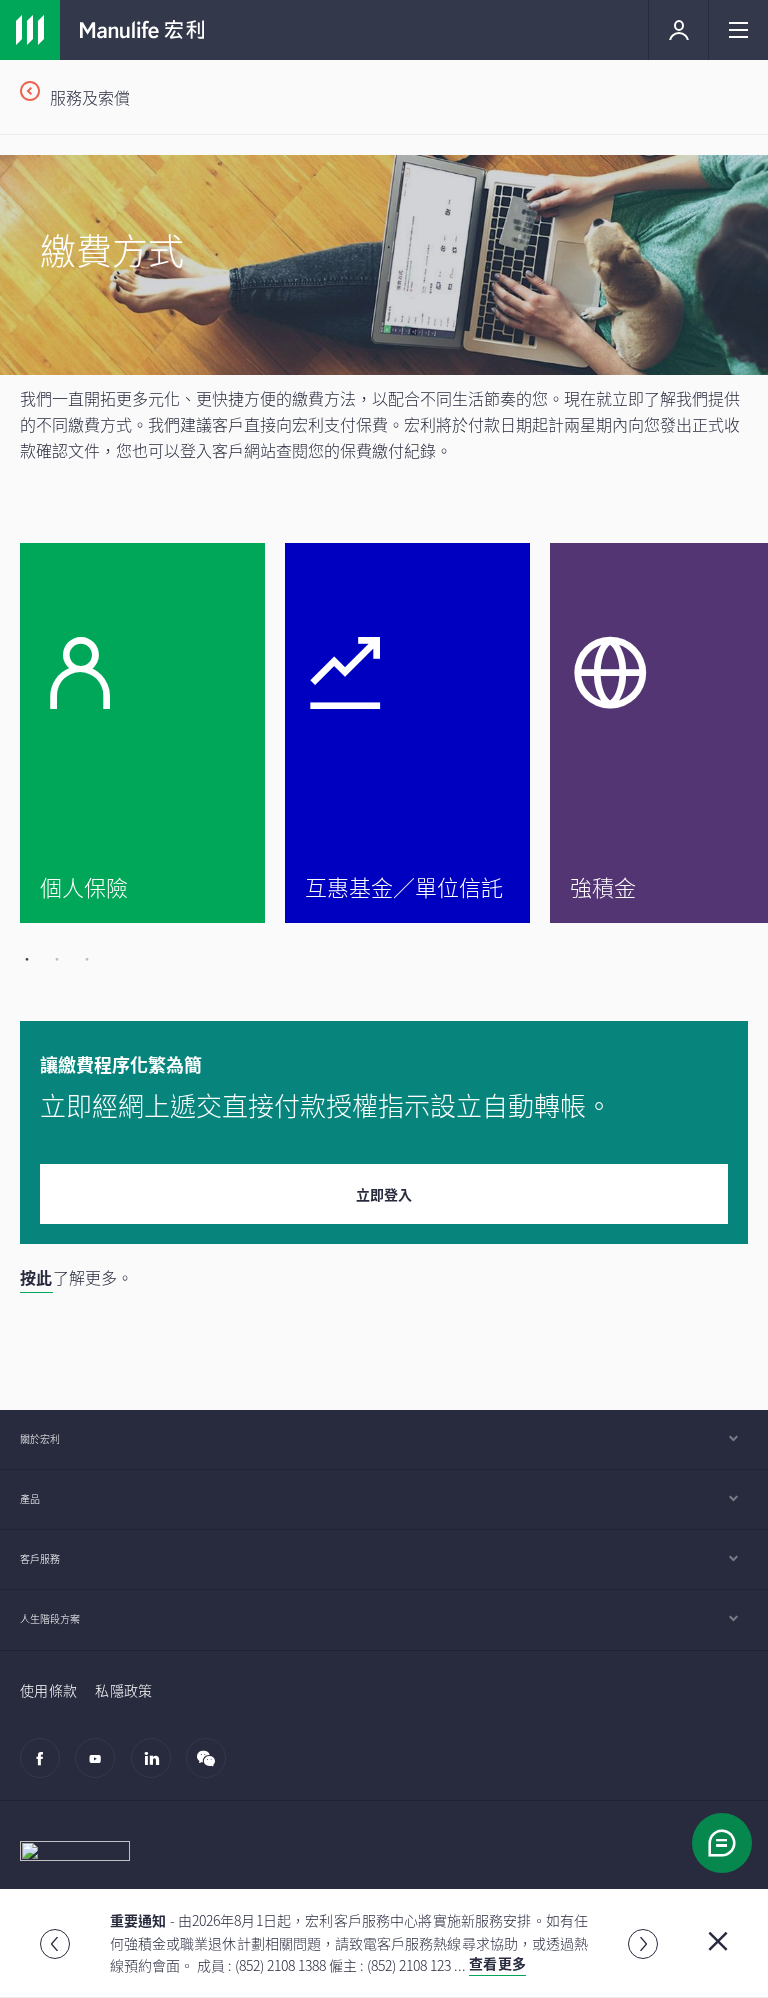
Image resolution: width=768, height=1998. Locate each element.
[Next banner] (643, 1944)
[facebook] (45, 1768)
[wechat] (211, 1768)
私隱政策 (123, 1690)
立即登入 (384, 1194)
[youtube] (100, 1768)
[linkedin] (156, 1768)
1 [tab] (25, 958)
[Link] (30, 30)
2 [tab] (55, 958)
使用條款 (48, 1690)
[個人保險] (142, 733)
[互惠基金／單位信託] (407, 733)
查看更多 (497, 1963)
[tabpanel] (152, 733)
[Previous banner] (55, 1944)
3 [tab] (85, 958)
